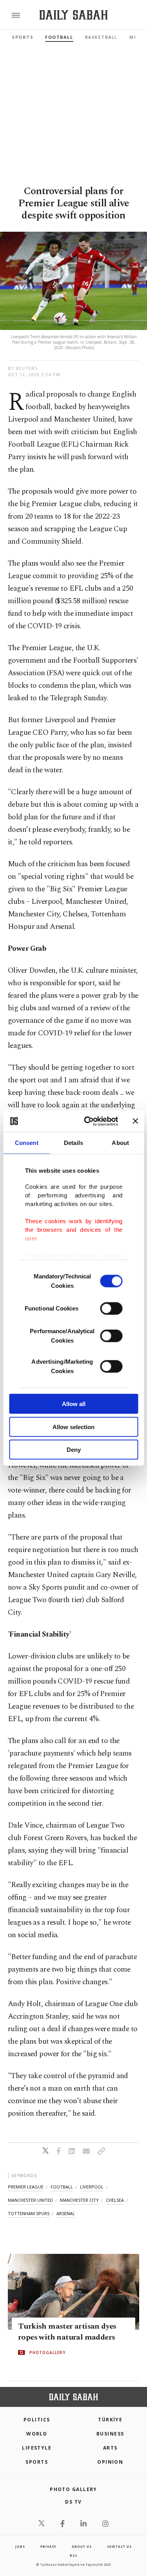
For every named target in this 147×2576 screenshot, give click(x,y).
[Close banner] (135, 1121)
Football (59, 37)
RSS (73, 2555)
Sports (23, 37)
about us (82, 2546)
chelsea (115, 2200)
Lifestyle (37, 2448)
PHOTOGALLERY (47, 2352)
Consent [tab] (27, 1143)
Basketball (101, 37)
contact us (119, 2546)
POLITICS (37, 2420)
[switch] (111, 1309)
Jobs (20, 2546)
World (37, 2434)
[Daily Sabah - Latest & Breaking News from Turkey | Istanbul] (73, 15)
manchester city (79, 2200)
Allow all (74, 1404)
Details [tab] (73, 1143)
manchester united (30, 2200)
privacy (49, 2546)
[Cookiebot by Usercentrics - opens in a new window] (88, 1121)
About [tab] (120, 1143)
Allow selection (73, 1427)
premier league (26, 2187)
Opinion (110, 2462)
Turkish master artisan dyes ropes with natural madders (67, 2332)
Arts (110, 2448)
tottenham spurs (29, 2213)
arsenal (66, 2213)
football (62, 2187)
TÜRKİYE (110, 2420)
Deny (74, 1450)
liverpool (92, 2187)
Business (110, 2434)
